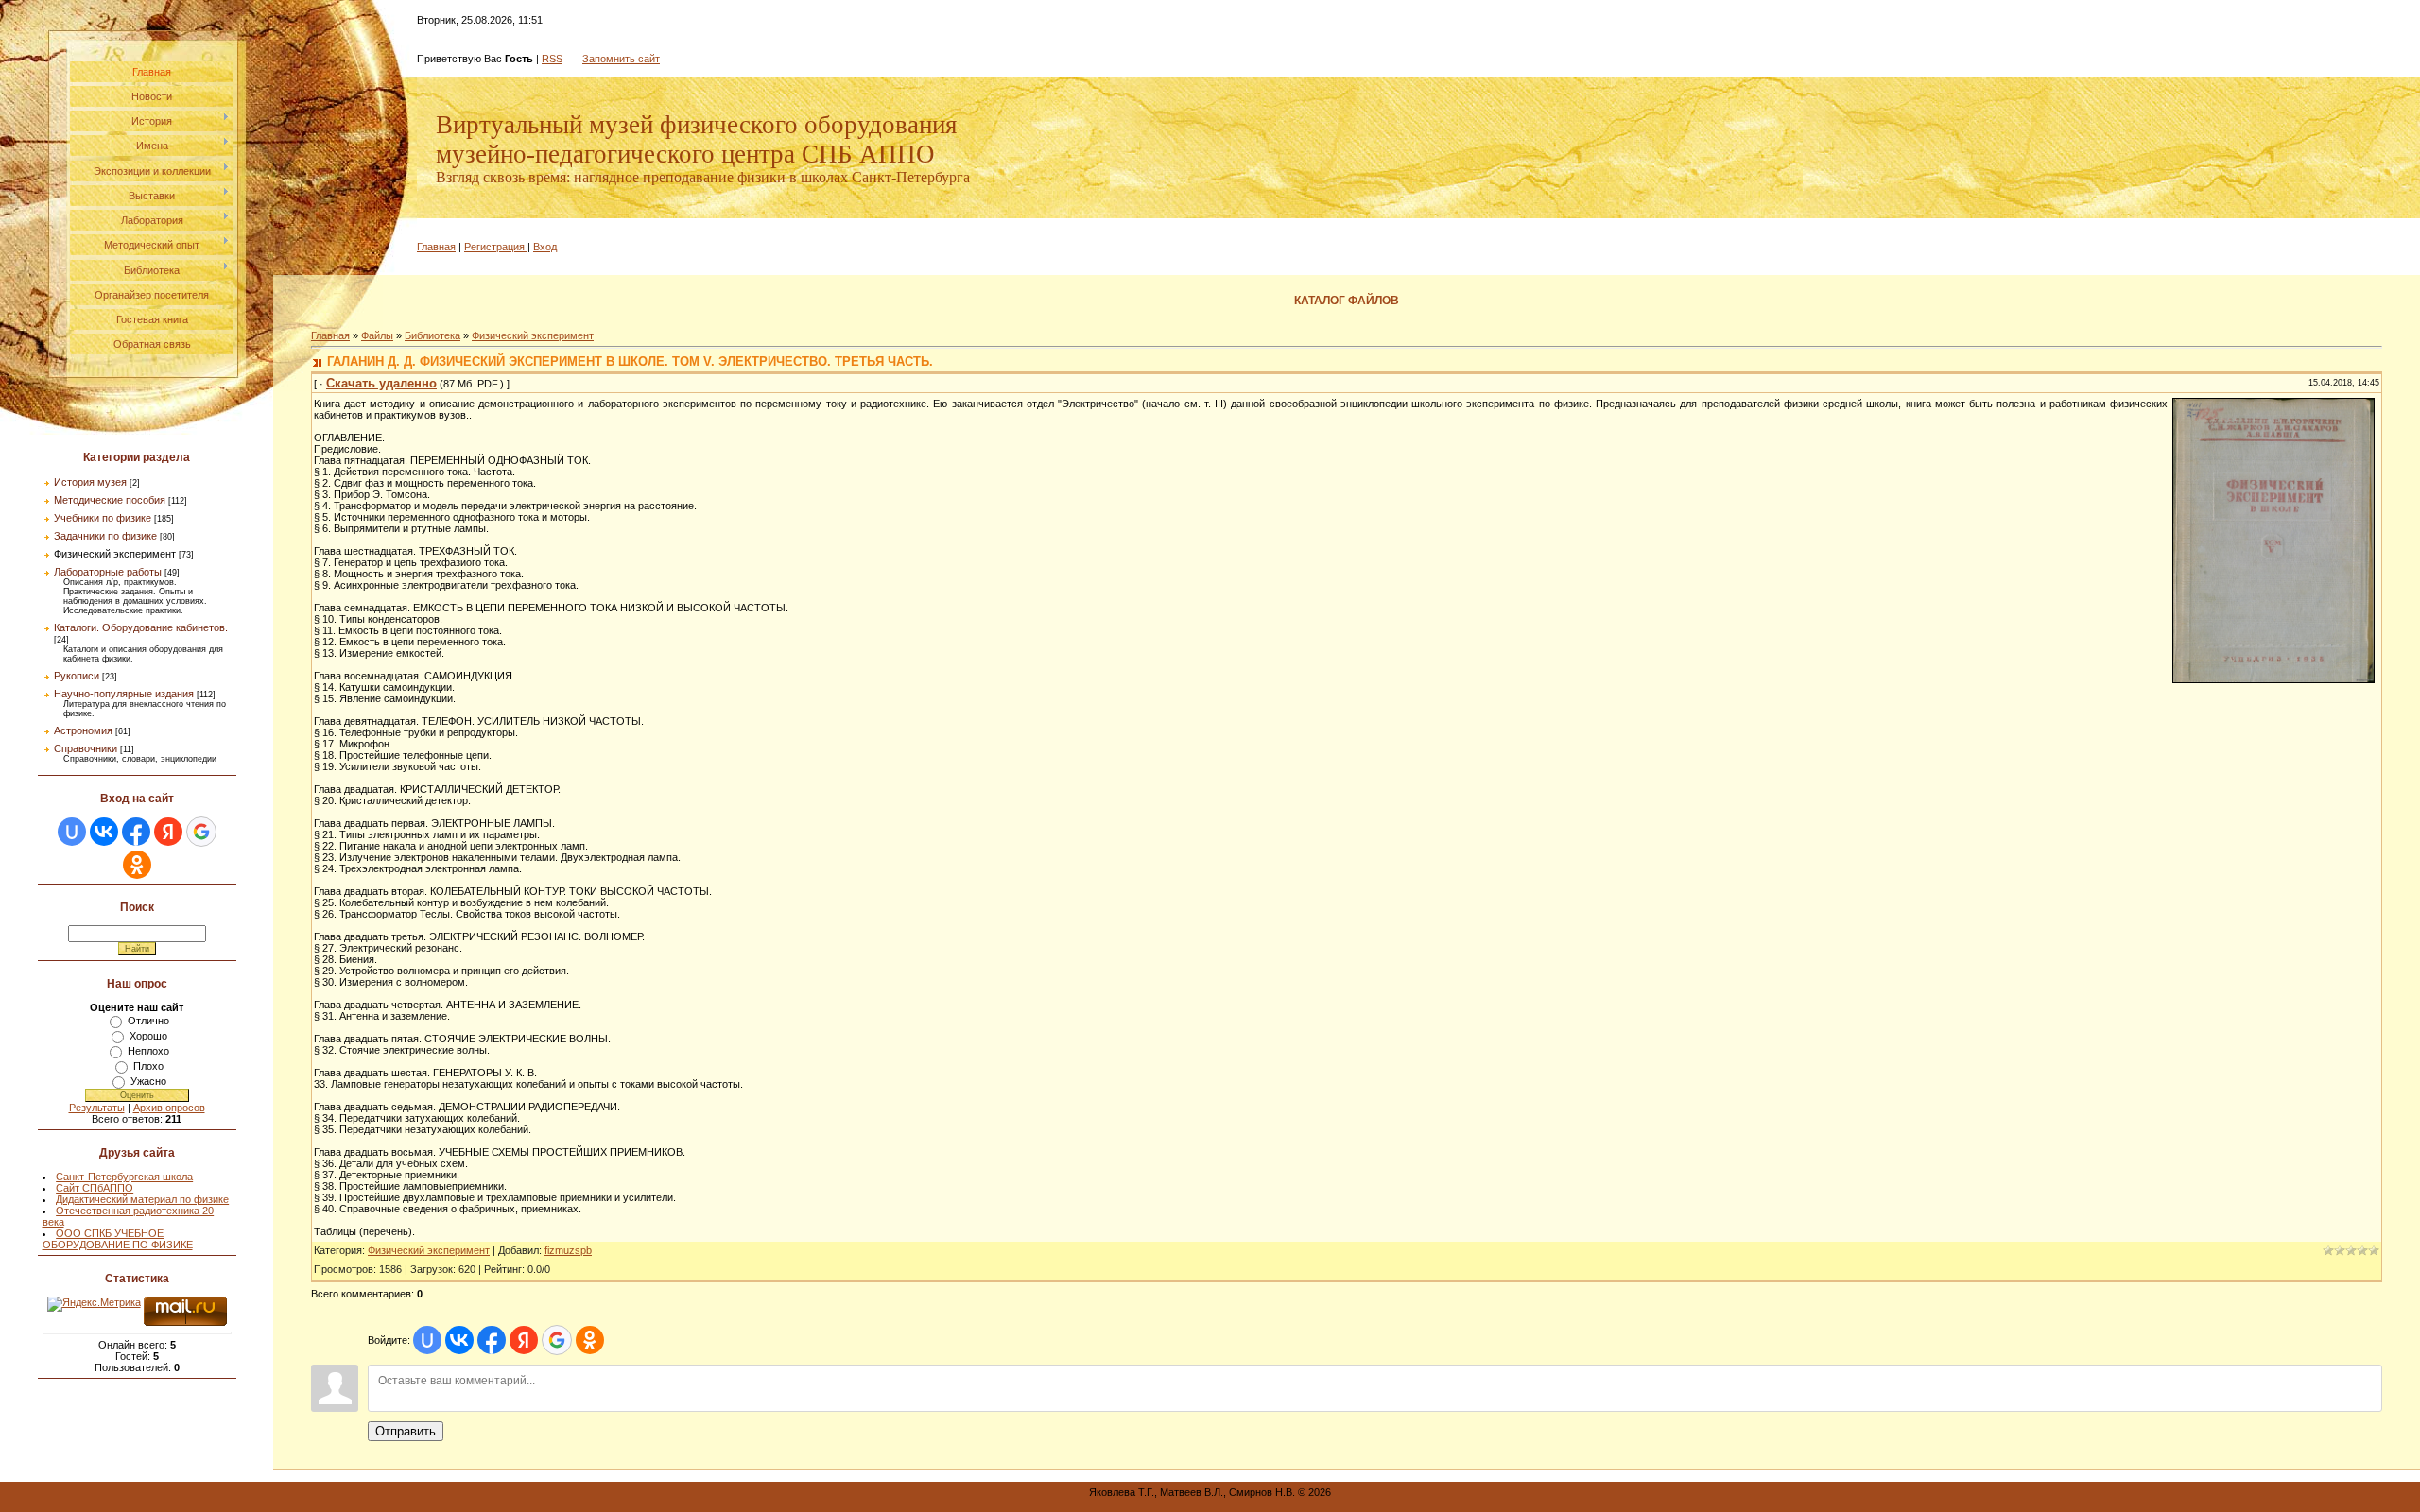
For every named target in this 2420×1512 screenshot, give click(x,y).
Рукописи (77, 676)
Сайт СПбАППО (95, 1188)
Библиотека (432, 335)
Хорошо (148, 1036)
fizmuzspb (568, 1250)
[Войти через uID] (72, 832)
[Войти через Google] (201, 832)
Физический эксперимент (115, 554)
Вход (545, 247)
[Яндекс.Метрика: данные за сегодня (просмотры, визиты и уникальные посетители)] (94, 1304)
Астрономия (83, 730)
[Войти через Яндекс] (168, 832)
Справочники (86, 748)
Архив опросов (169, 1108)
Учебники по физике (103, 518)
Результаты (97, 1108)
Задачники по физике (105, 536)
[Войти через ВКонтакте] (104, 832)
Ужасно (148, 1081)
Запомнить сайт (621, 59)
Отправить (406, 1431)
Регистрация (494, 247)
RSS (552, 59)
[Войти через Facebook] (136, 832)
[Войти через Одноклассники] (137, 865)
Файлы (377, 335)
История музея (90, 482)
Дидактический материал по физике (142, 1199)
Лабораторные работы (108, 572)
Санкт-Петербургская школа (124, 1177)
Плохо (148, 1066)
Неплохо (148, 1051)
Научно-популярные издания (124, 694)
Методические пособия (110, 500)
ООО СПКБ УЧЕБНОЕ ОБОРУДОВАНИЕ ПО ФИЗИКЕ (118, 1239)
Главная (436, 247)
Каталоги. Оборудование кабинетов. (141, 627)
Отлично (148, 1021)
